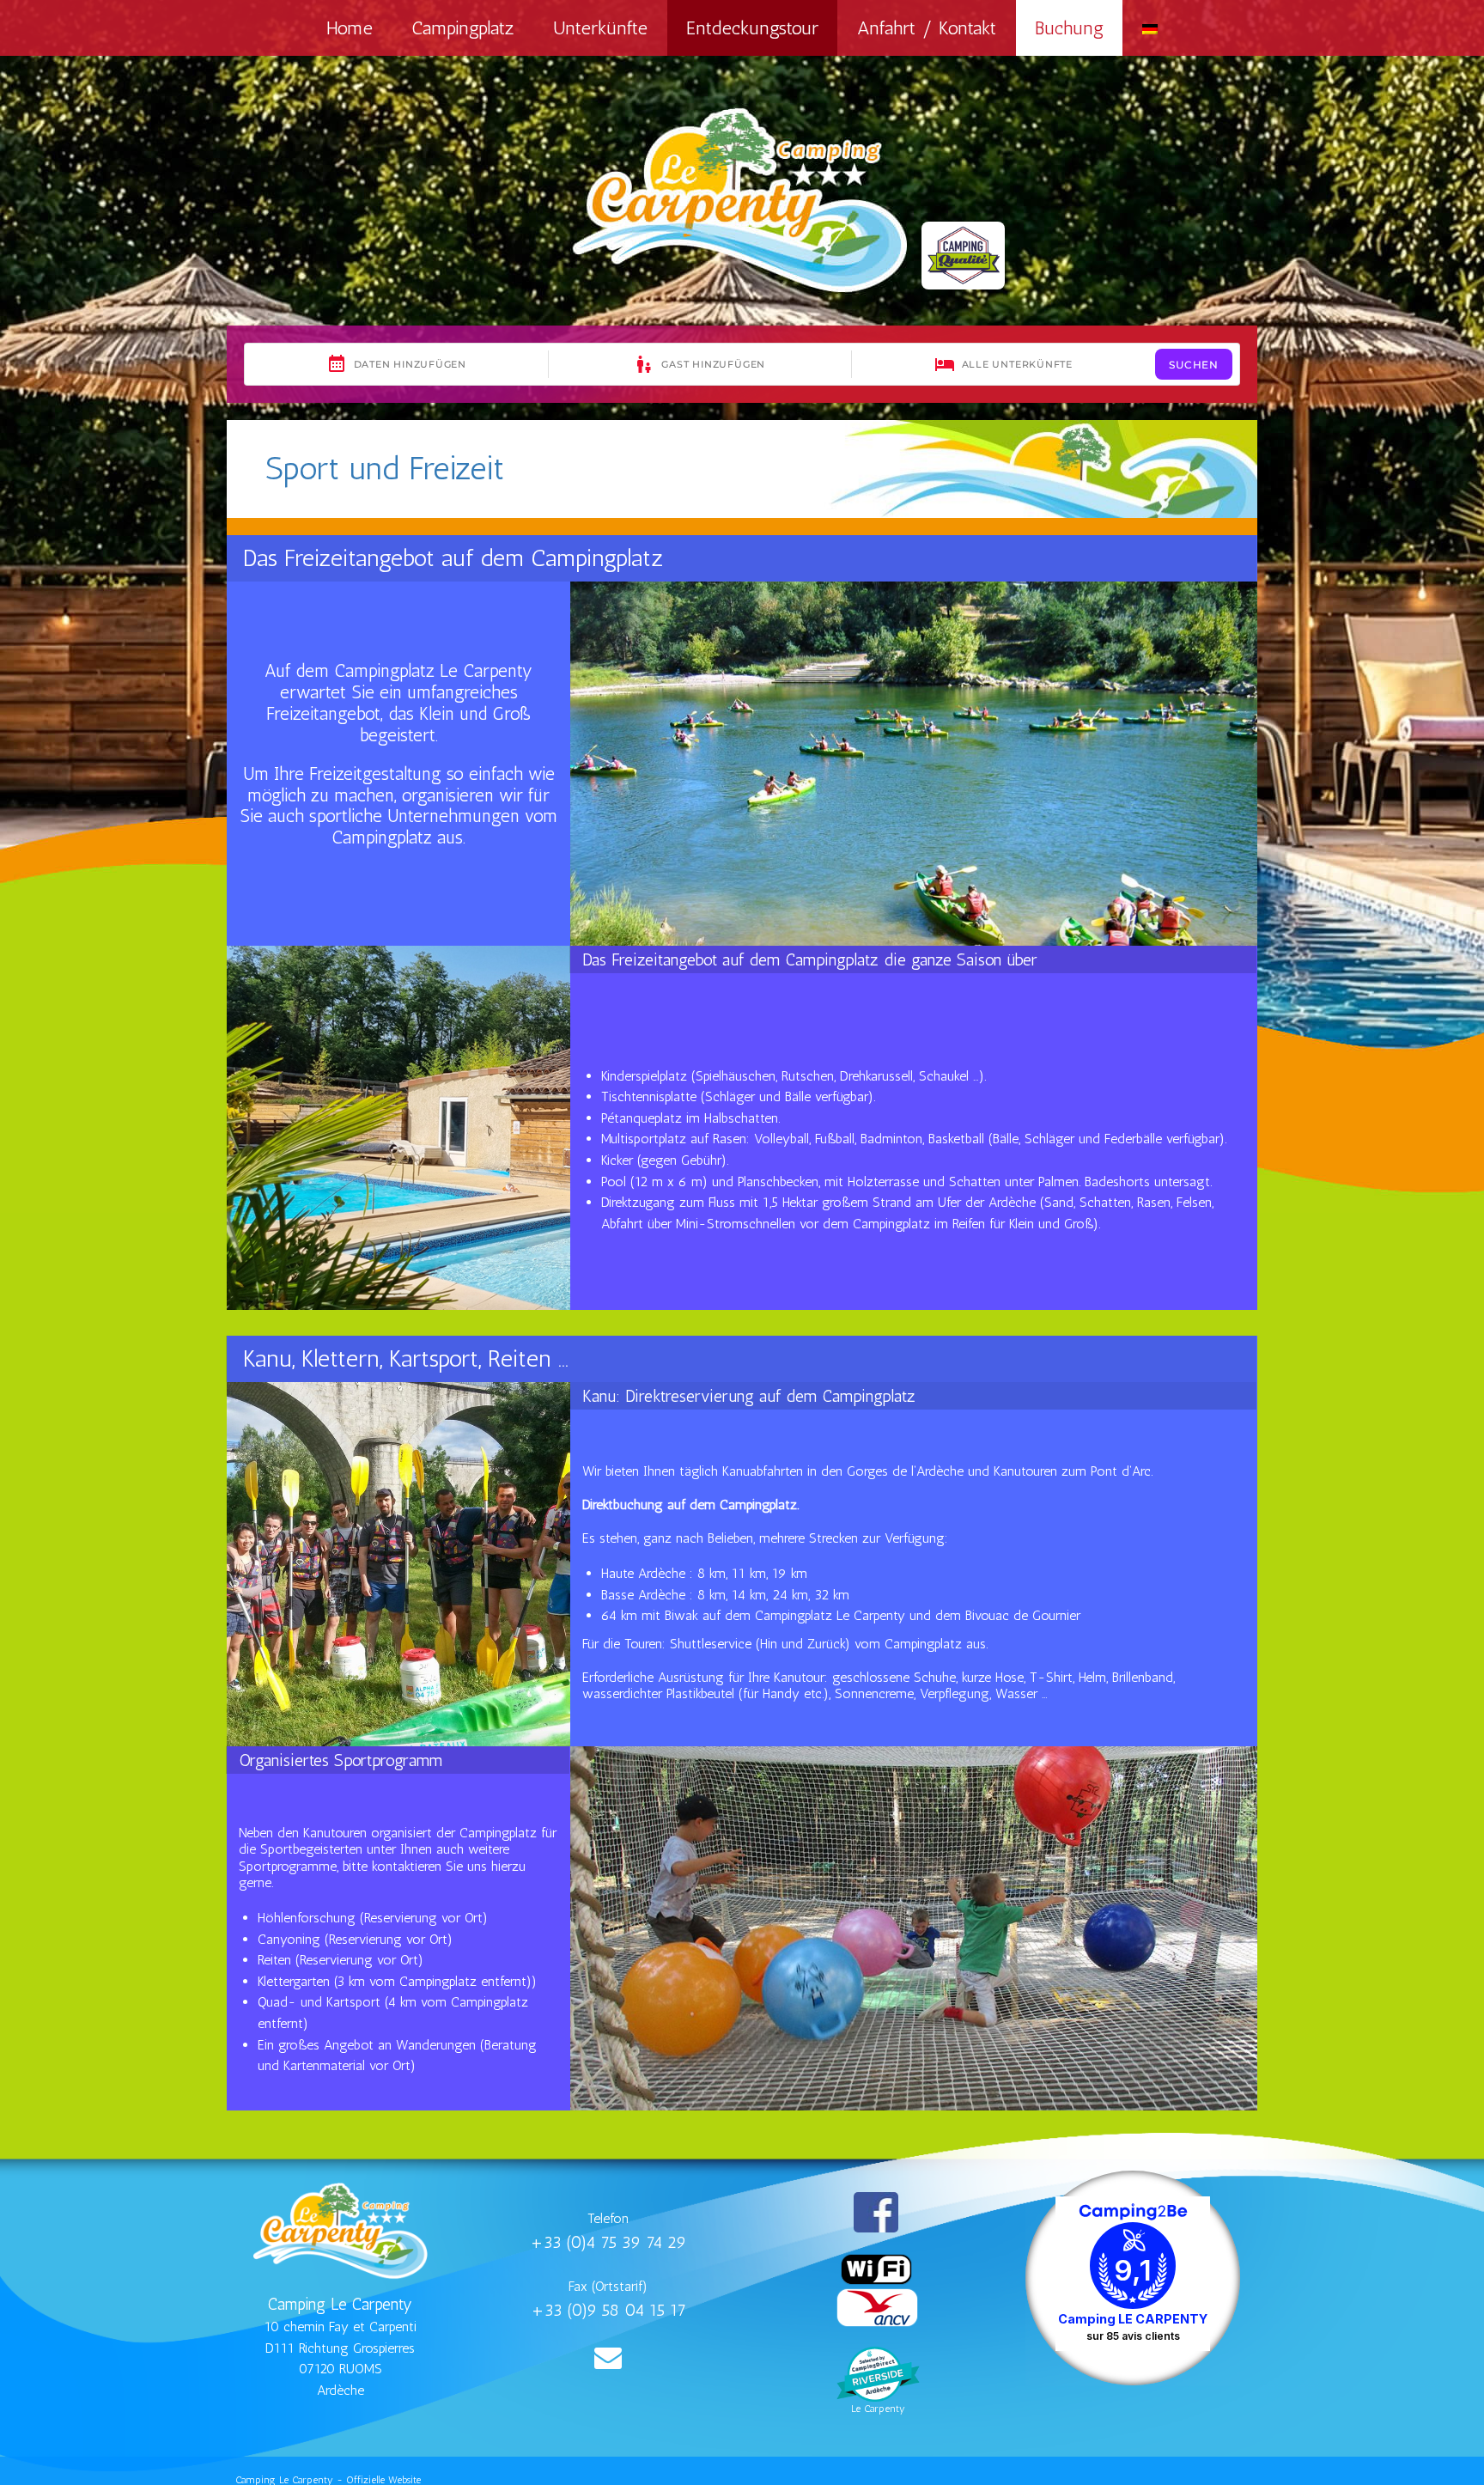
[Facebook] (876, 2212)
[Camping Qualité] (963, 256)
